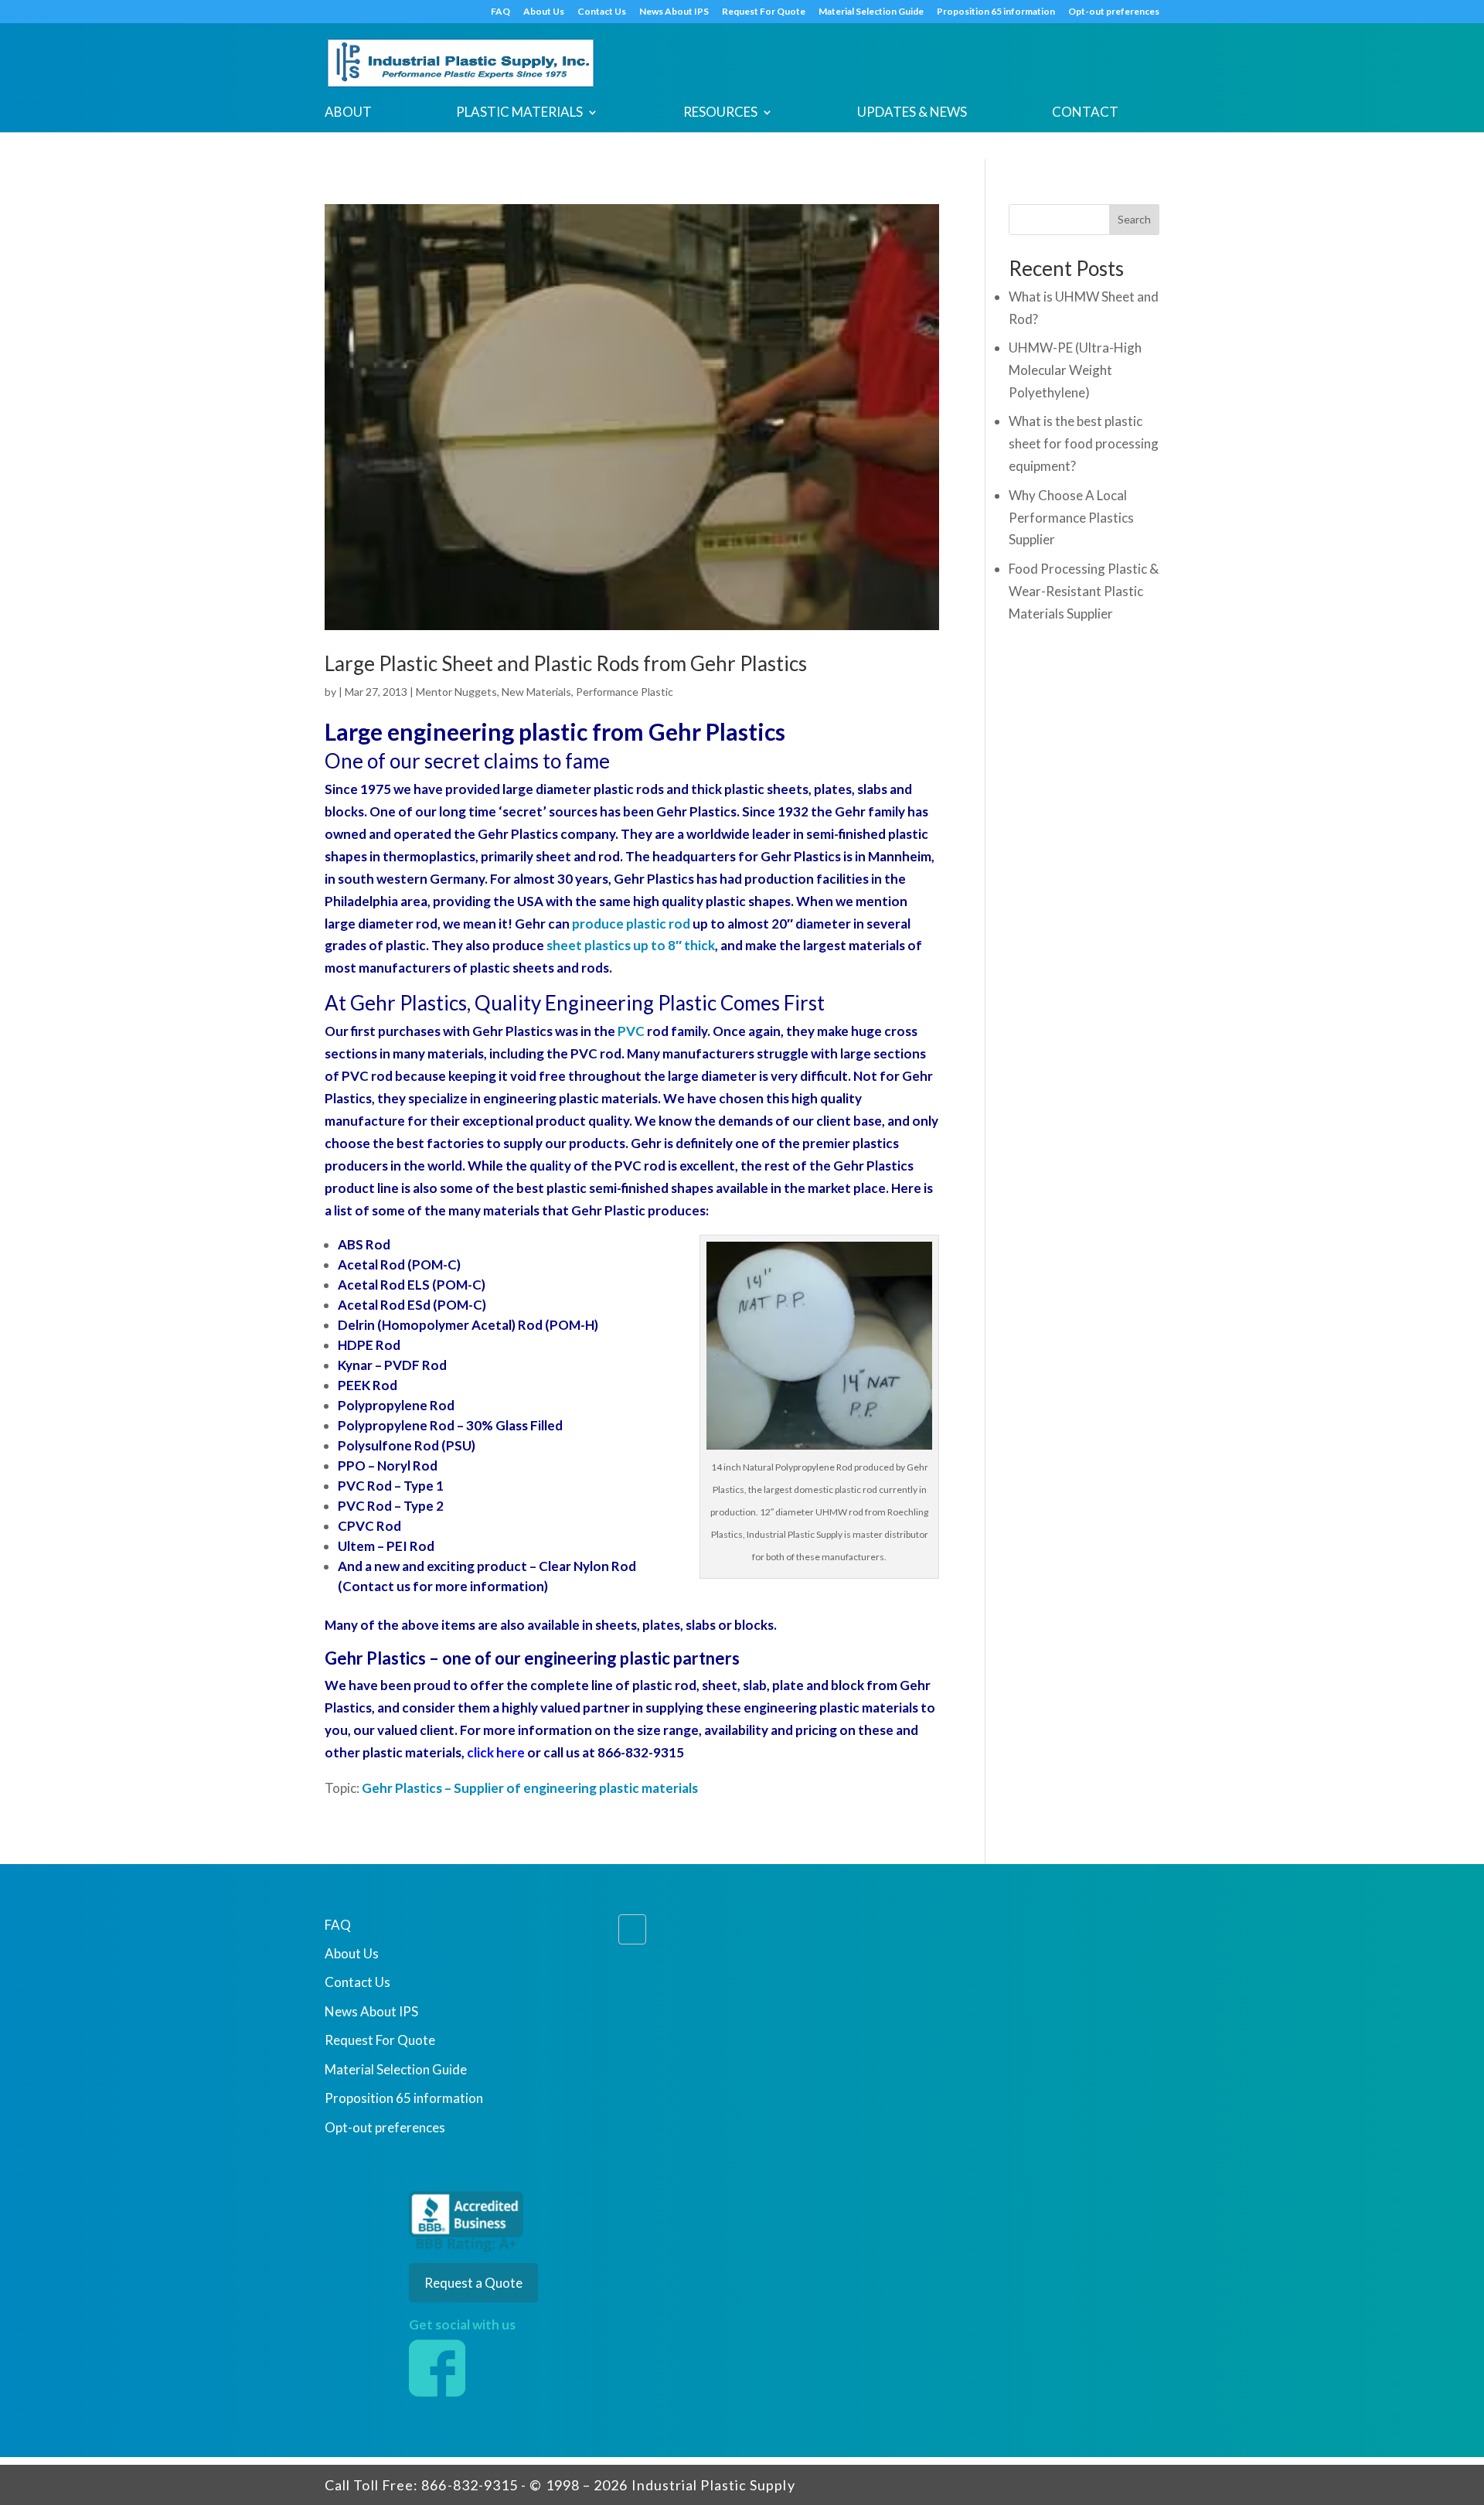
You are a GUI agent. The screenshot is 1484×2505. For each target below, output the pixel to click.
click (480, 1752)
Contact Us (602, 12)
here (509, 1752)
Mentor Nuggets (456, 692)
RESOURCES (720, 113)
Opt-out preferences (1114, 12)
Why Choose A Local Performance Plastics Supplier (1071, 518)
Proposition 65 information (996, 12)
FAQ (500, 12)
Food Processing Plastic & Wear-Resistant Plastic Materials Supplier (1084, 591)
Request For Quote (764, 12)
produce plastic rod (630, 924)
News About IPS (674, 12)
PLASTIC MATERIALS (519, 113)
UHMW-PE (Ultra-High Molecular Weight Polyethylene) (1075, 370)
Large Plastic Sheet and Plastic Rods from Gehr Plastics (566, 663)
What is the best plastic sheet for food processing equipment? (1084, 443)
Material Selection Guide (871, 12)
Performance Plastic (625, 692)
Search (1134, 219)
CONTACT (1085, 113)
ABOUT (348, 113)
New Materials (536, 692)
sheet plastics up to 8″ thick (631, 945)
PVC (631, 1031)
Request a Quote (473, 2283)
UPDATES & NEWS (912, 113)
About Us (544, 12)
